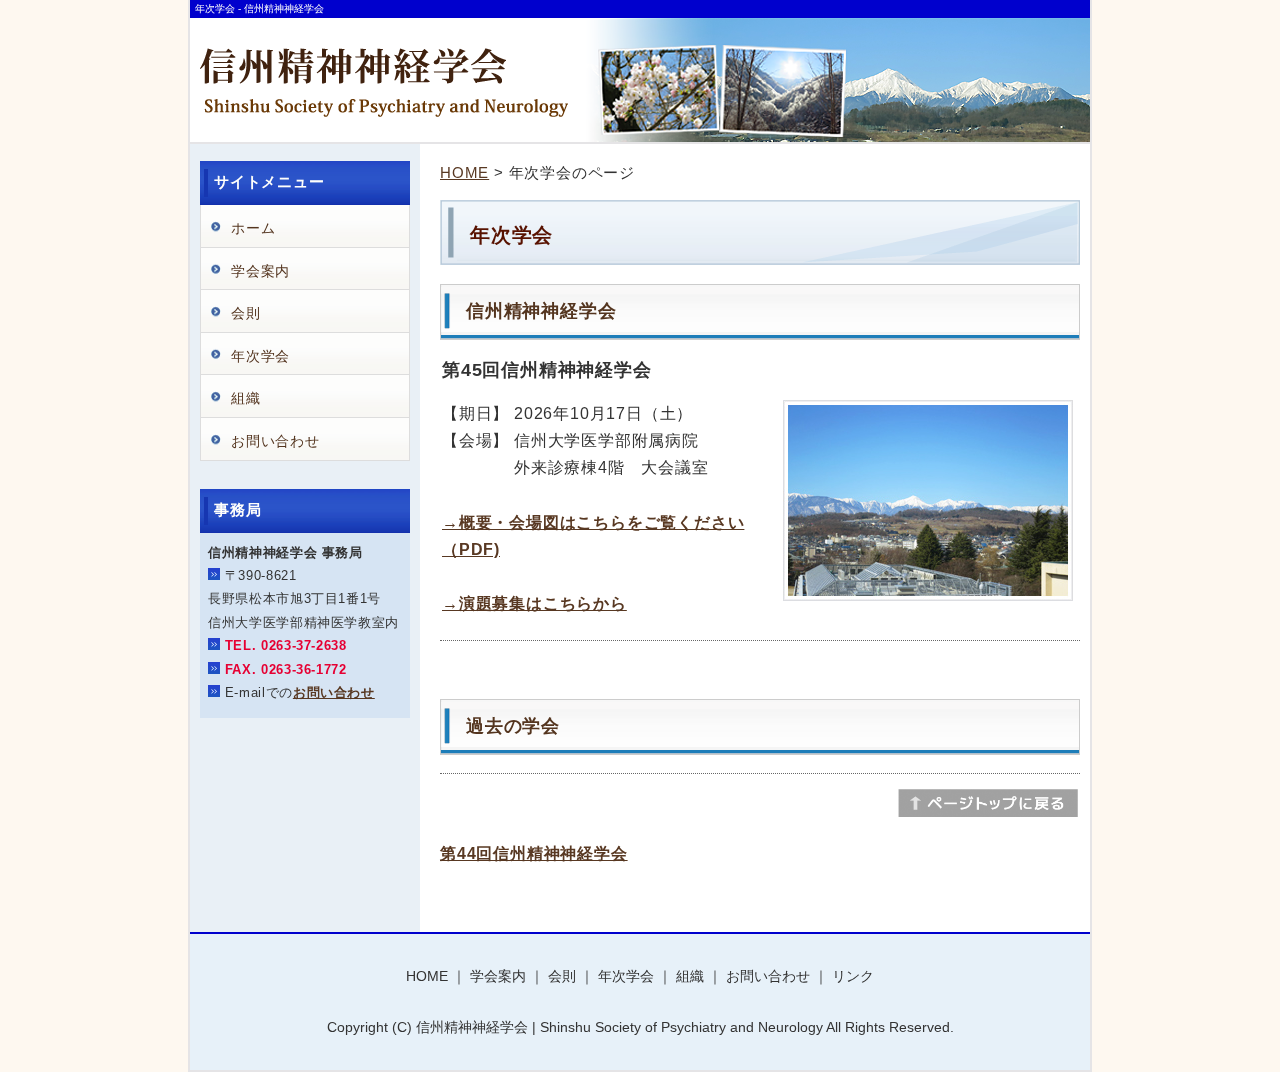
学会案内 (260, 271)
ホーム (253, 228)
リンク (853, 976)
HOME (464, 172)
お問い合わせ (275, 441)
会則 (246, 313)
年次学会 (260, 356)
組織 (246, 398)
